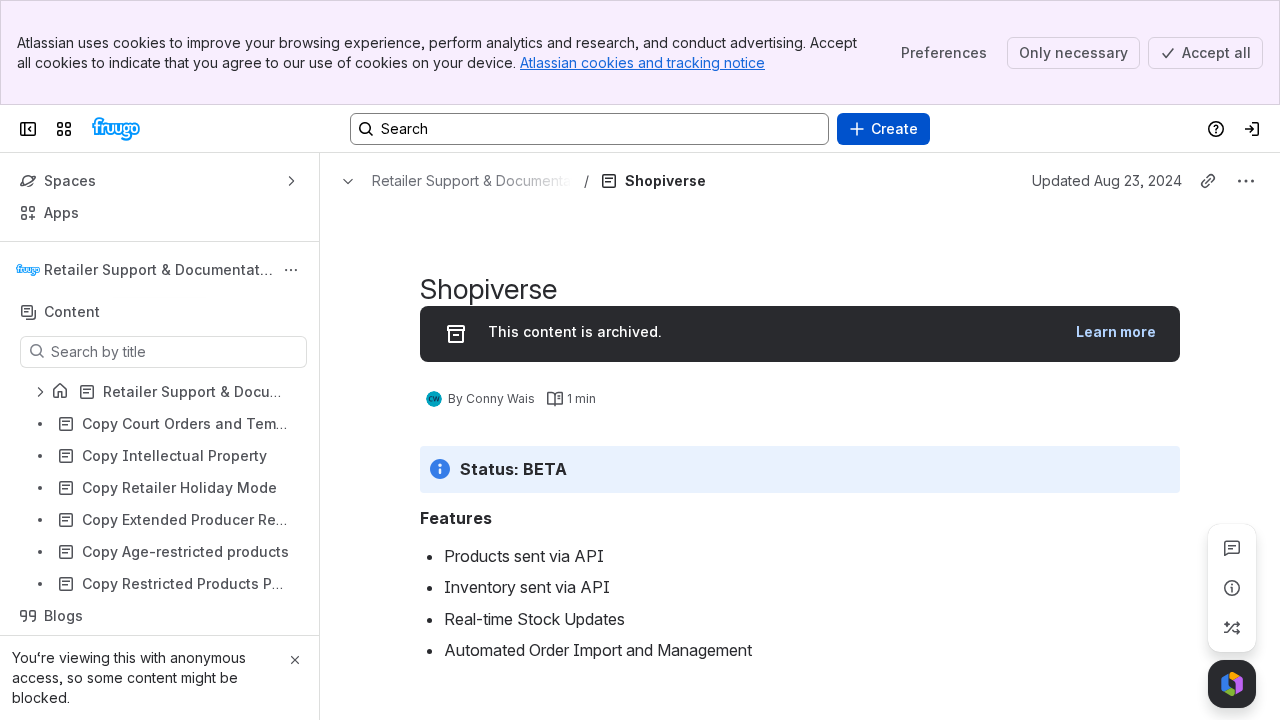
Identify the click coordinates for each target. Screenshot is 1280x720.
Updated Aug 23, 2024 (1107, 180)
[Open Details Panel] (1232, 588)
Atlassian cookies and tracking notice (642, 62)
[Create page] (1232, 628)
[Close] (295, 660)
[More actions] (291, 270)
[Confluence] (116, 129)
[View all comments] (1232, 548)
